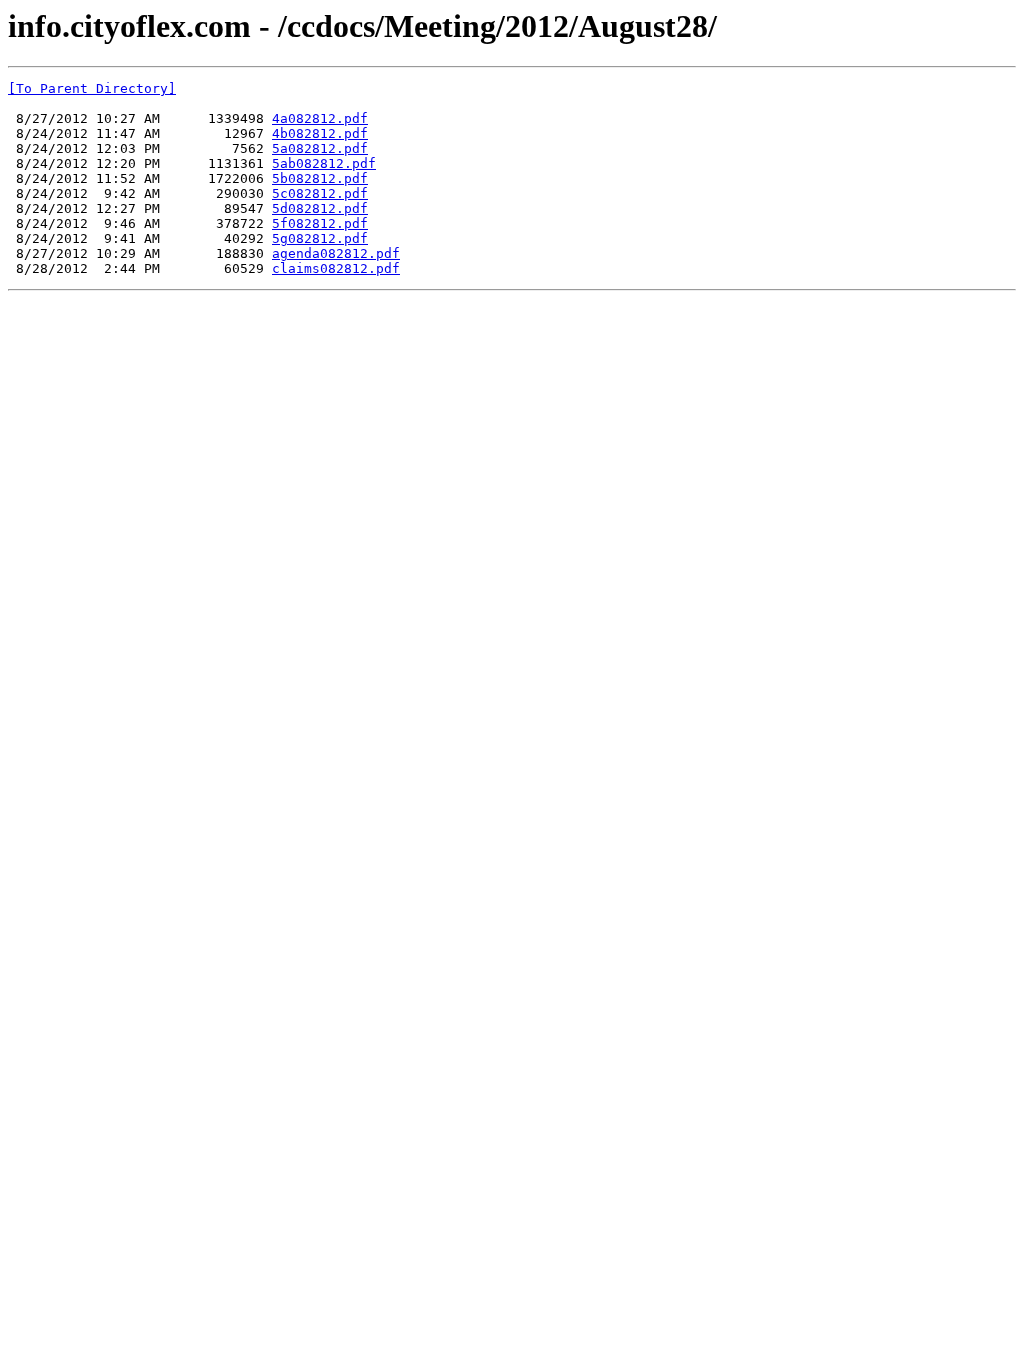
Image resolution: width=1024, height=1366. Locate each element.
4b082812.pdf (320, 133)
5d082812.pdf (320, 208)
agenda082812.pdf (336, 253)
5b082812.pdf (320, 178)
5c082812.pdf (320, 193)
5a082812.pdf (320, 148)
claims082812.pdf (336, 268)
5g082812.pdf (320, 238)
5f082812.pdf (320, 223)
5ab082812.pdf (324, 163)
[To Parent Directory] (92, 88)
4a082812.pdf (320, 118)
